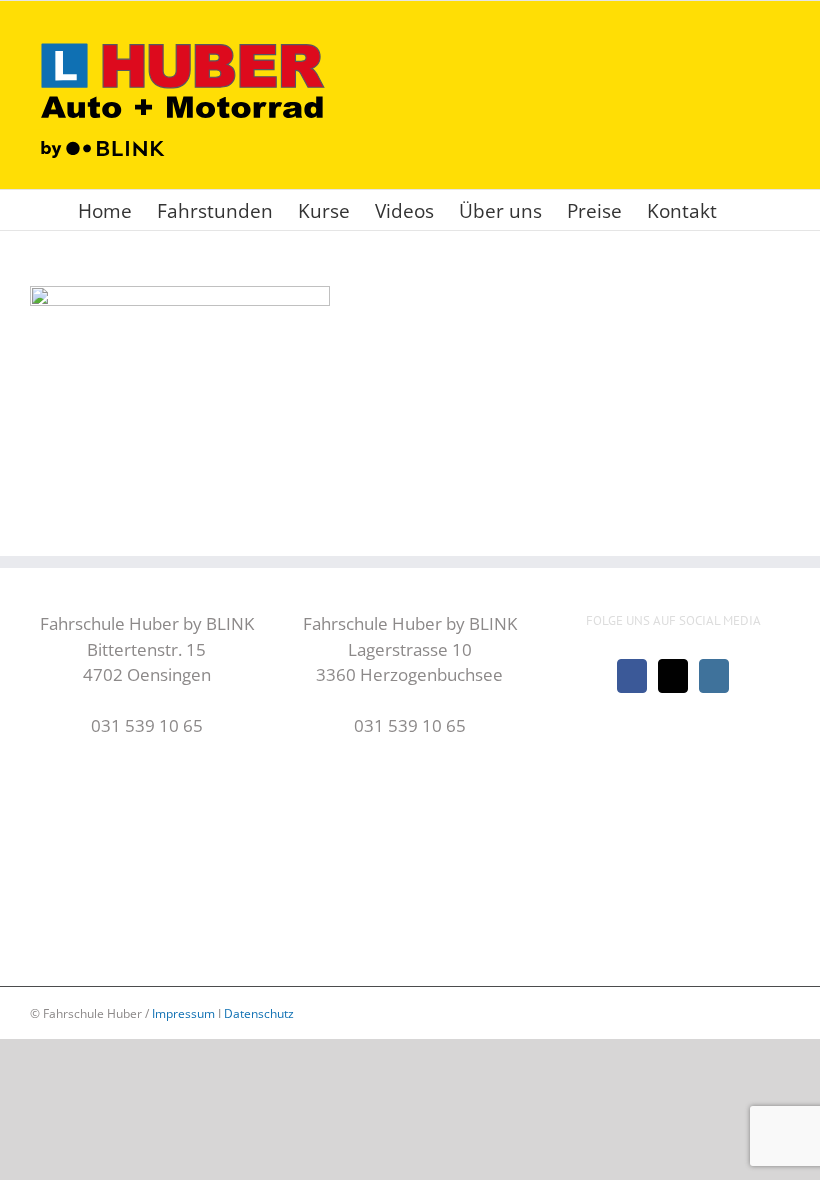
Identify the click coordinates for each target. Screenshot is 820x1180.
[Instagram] (714, 676)
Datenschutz (259, 1013)
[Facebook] (632, 676)
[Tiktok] (673, 676)
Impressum (183, 1013)
